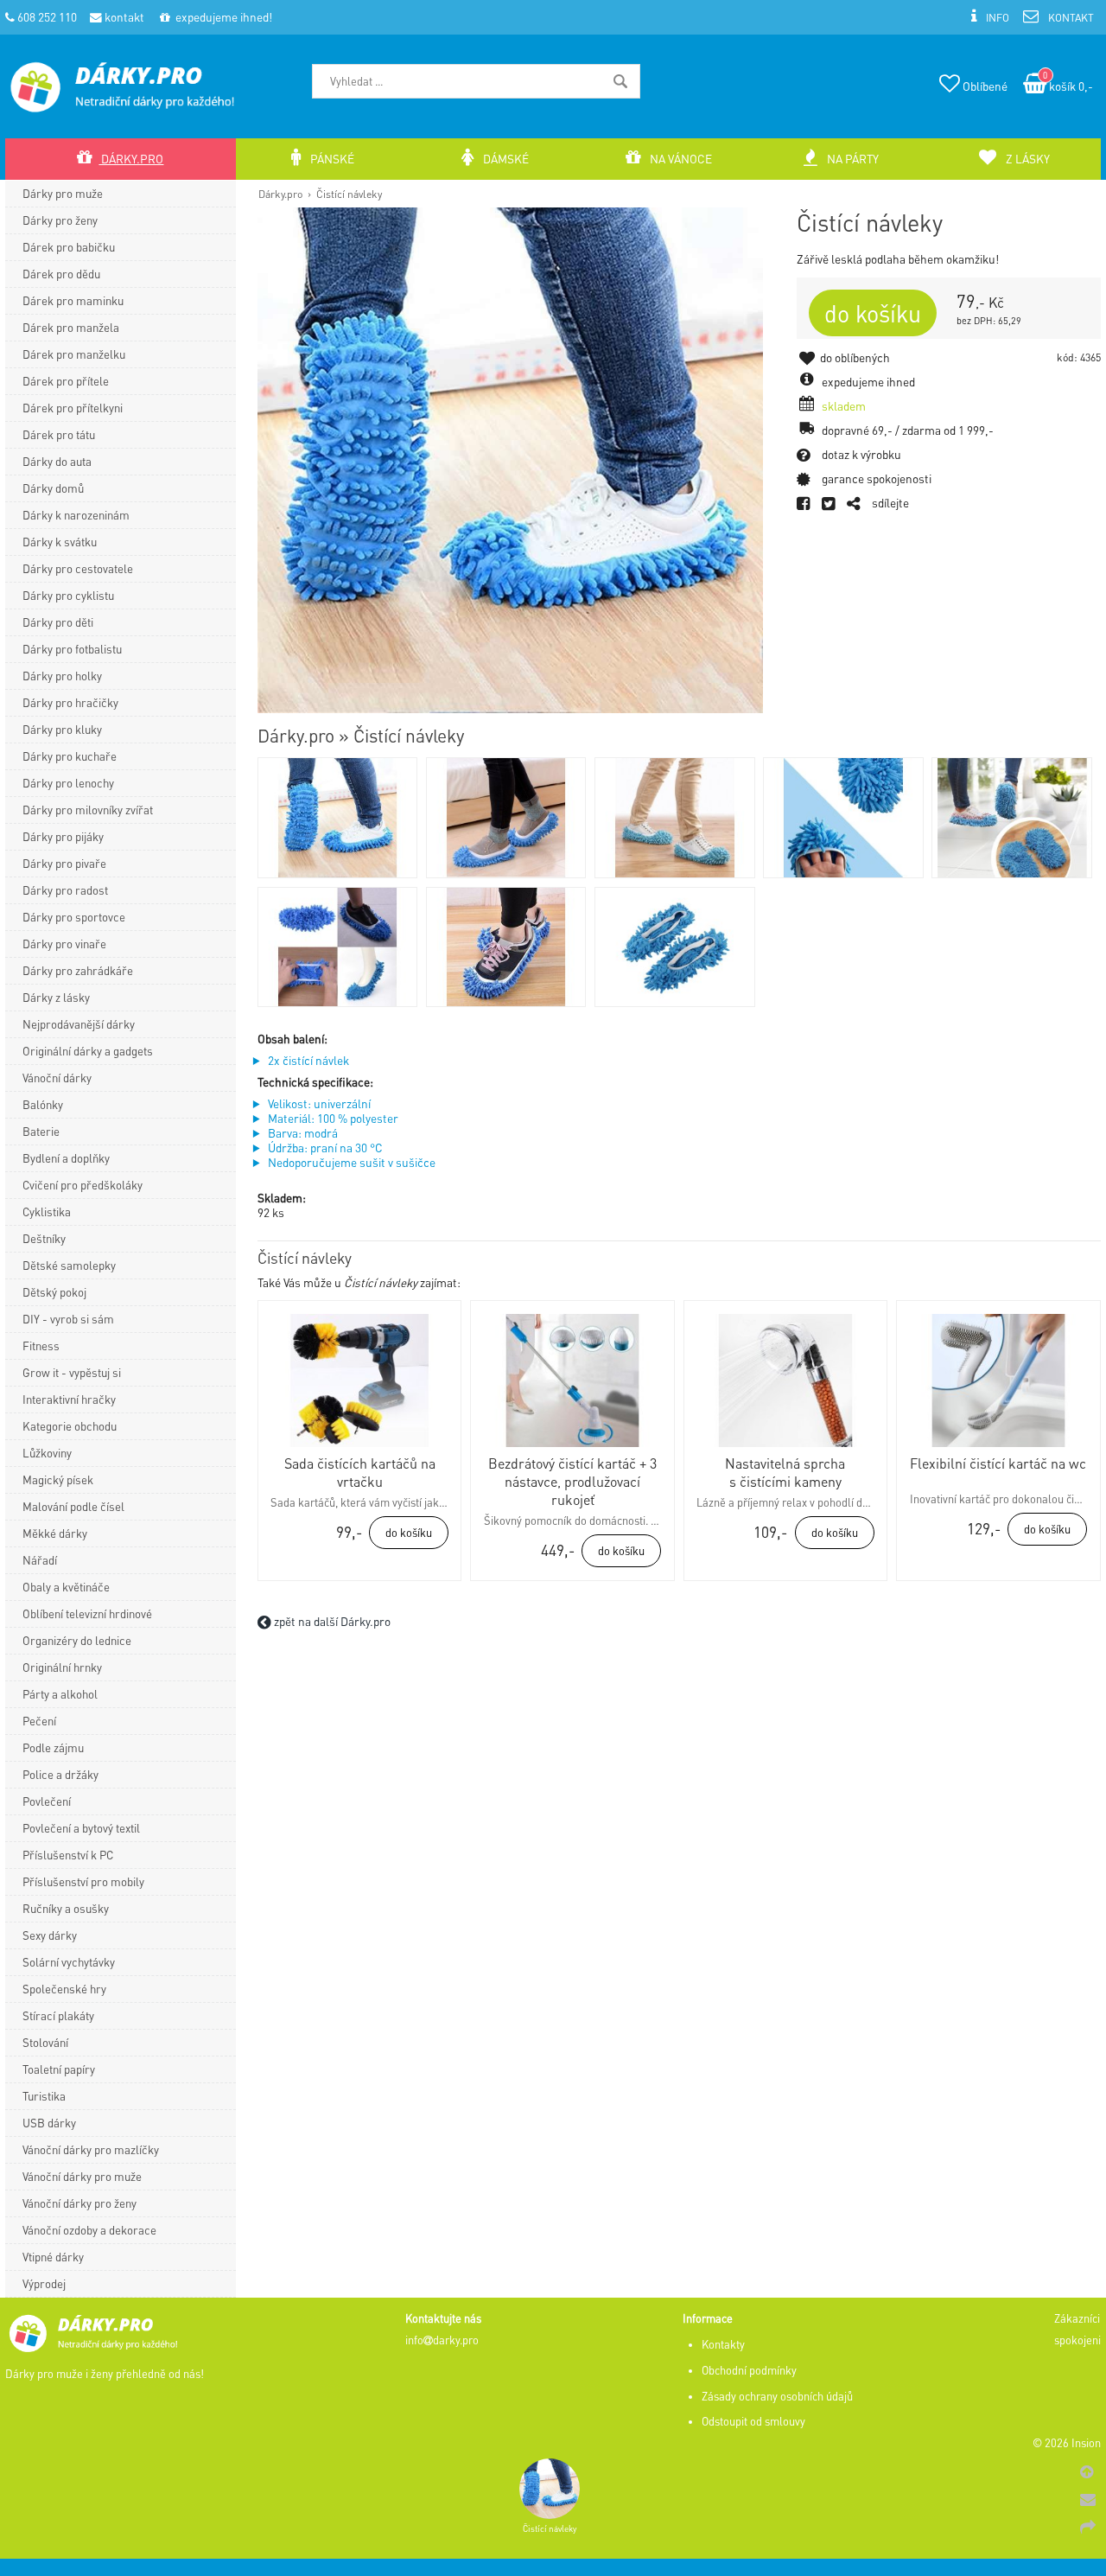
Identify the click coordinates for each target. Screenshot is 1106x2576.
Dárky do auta (57, 461)
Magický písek (58, 1479)
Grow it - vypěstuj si (72, 1372)
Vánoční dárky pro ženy (79, 2203)
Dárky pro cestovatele (78, 568)
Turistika (44, 2096)
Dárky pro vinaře (64, 944)
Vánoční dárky (57, 1078)
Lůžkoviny (47, 1453)
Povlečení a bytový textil (81, 1828)
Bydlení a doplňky (66, 1158)
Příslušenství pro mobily (83, 1881)
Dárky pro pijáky (63, 836)
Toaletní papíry (59, 2069)
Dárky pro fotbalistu (72, 649)
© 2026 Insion (1067, 2443)
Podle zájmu (53, 1747)
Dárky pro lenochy (68, 783)
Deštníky (44, 1238)
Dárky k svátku (60, 542)
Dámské (505, 159)
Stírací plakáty (58, 2015)
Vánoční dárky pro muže (82, 2176)
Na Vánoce (680, 159)
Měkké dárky (55, 1533)
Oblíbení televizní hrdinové (87, 1613)
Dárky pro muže (63, 193)
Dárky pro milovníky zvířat (88, 810)
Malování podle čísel (73, 1506)
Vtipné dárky (53, 2257)
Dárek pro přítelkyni (73, 408)
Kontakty (723, 2344)
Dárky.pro (280, 194)
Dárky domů (53, 488)
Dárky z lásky (56, 997)
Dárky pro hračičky (70, 702)
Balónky (43, 1104)
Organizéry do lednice (77, 1640)
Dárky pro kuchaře (70, 756)
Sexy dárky (50, 1935)
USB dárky (49, 2123)
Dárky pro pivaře (64, 863)
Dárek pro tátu (59, 434)
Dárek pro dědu (61, 274)
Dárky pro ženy (60, 220)
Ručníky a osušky (66, 1908)
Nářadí (40, 1560)
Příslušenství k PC (68, 1855)
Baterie (41, 1131)
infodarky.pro (442, 2340)
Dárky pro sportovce (74, 917)
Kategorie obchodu (70, 1426)
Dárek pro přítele (66, 381)
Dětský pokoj (54, 1292)
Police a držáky (60, 1774)
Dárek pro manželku (74, 354)
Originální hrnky (62, 1667)
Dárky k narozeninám (76, 515)
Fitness (41, 1345)
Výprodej (44, 2283)
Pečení (39, 1721)
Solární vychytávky (69, 1962)
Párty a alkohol (60, 1694)
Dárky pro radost (65, 890)
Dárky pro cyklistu (68, 595)
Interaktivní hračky (69, 1399)
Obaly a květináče (66, 1587)
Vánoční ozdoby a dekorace (89, 2230)
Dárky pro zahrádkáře (78, 970)
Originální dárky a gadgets (88, 1051)
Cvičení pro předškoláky (83, 1185)
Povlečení (47, 1801)
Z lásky (1027, 159)
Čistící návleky (349, 194)
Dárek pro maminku (73, 300)
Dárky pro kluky (62, 729)
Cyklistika (47, 1211)
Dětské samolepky (69, 1265)
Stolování (45, 2042)
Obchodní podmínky (749, 2370)
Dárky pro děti (58, 622)
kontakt (123, 17)
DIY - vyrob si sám (68, 1319)
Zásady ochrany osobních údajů (777, 2396)
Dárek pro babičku (69, 247)
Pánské (331, 159)
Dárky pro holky (62, 676)
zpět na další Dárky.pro (331, 1621)
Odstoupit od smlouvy (753, 2421)
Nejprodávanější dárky (79, 1024)
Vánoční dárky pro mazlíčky (91, 2149)
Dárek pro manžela (71, 327)
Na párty (852, 159)
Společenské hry (64, 1989)
